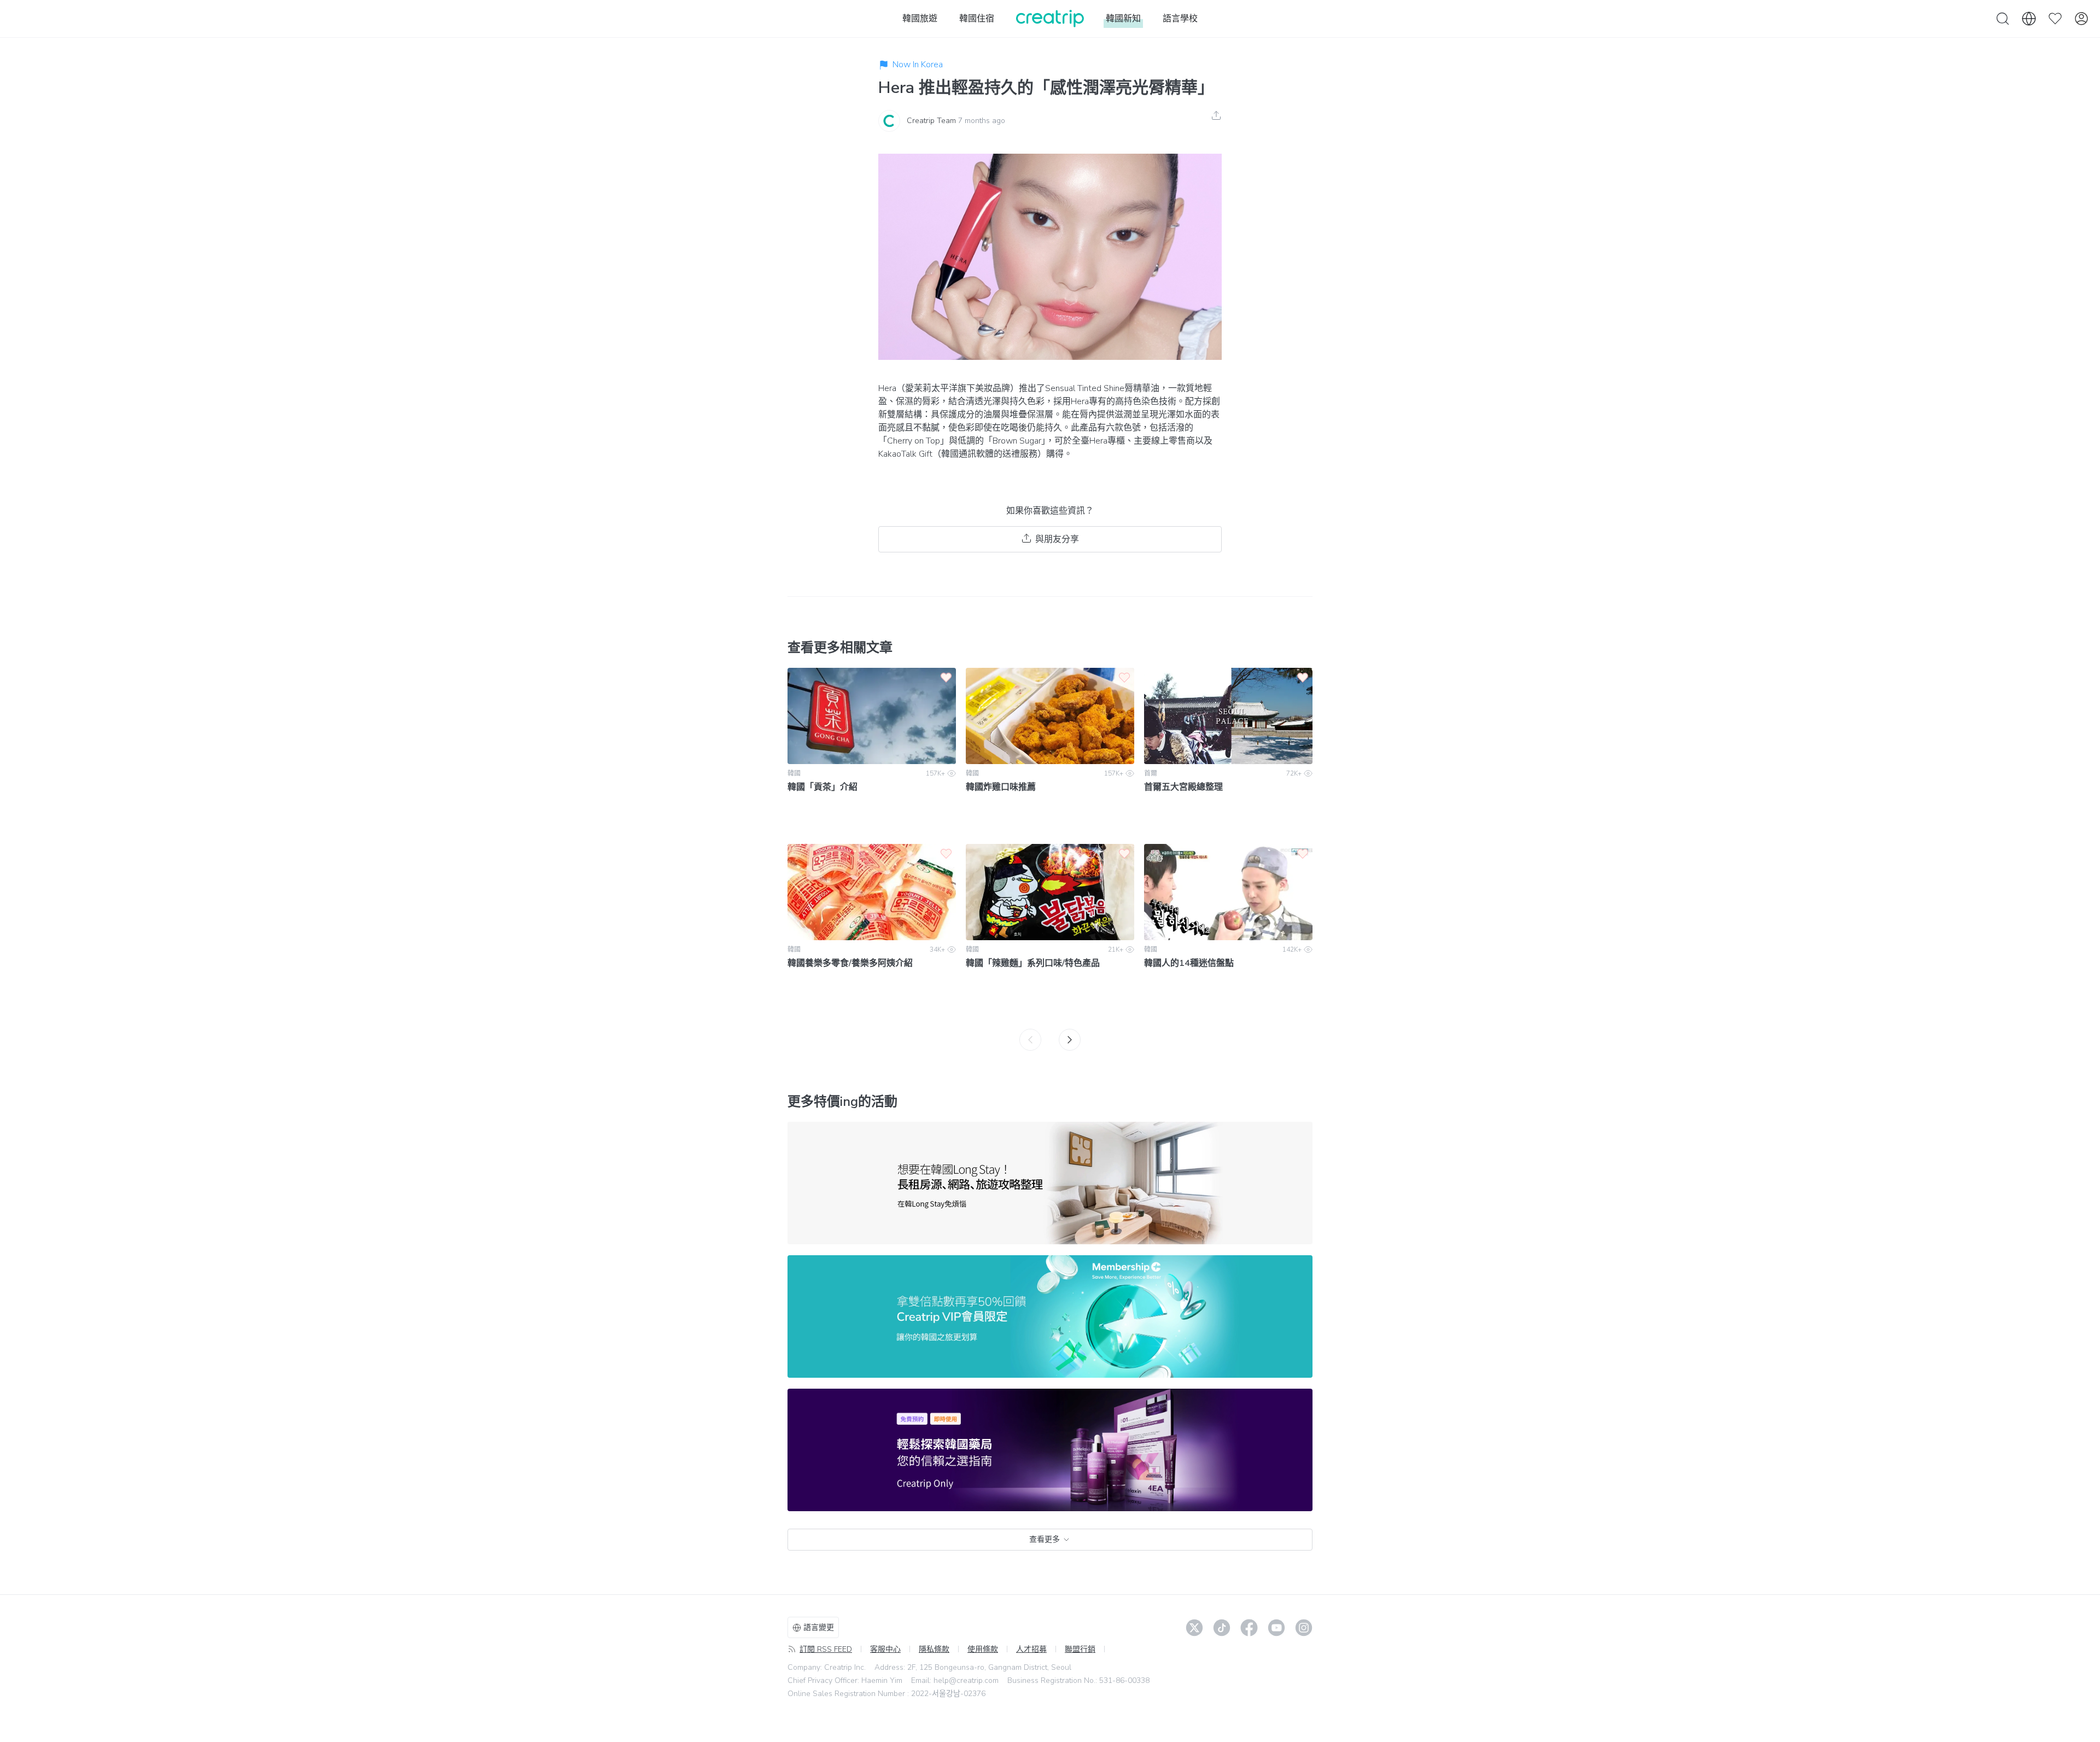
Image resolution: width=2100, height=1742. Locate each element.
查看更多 (1045, 1539)
